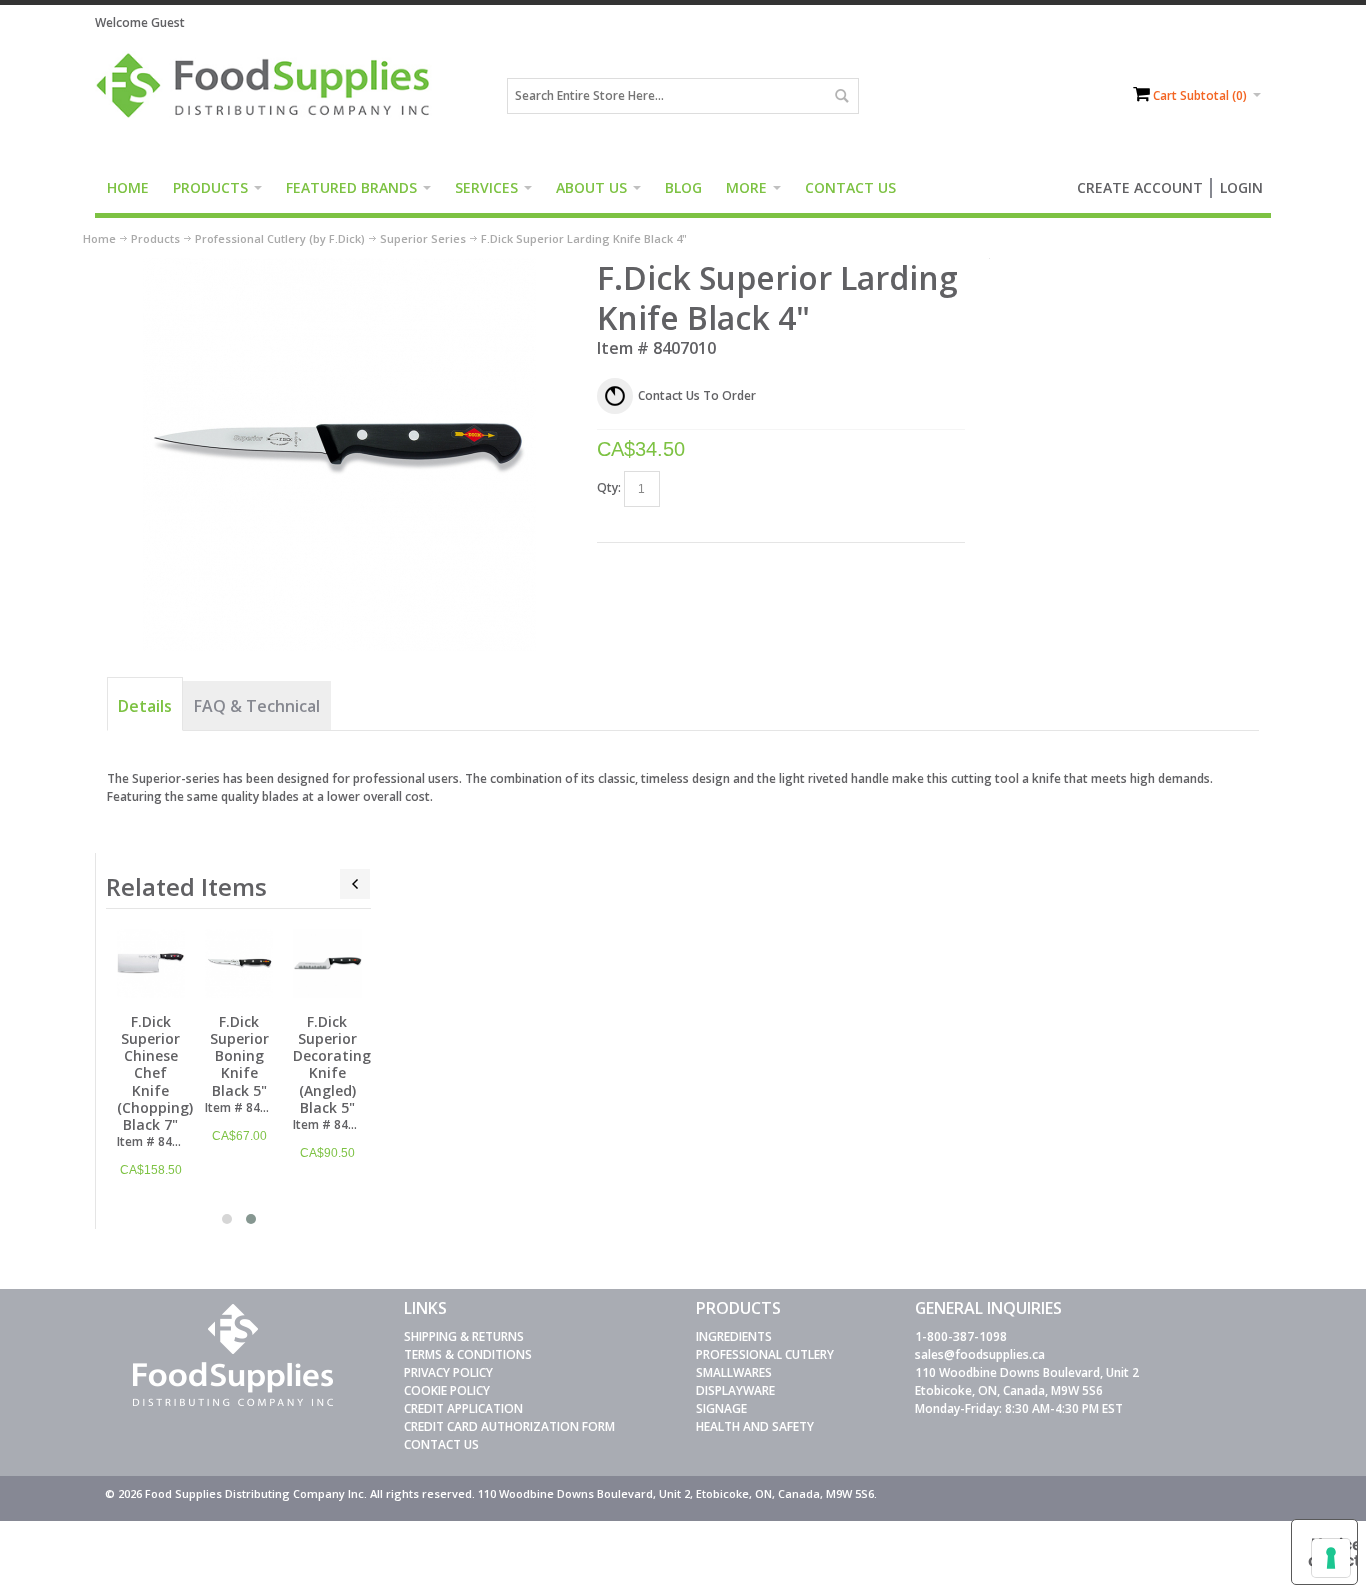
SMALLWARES (734, 1372)
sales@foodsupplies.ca (980, 1354)
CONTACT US (441, 1444)
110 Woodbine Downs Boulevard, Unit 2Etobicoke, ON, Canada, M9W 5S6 (1027, 1381)
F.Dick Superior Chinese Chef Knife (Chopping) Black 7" (155, 1073)
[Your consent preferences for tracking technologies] (1331, 1558)
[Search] (841, 96)
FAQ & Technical (257, 706)
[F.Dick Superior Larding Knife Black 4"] (339, 266)
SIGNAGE (721, 1408)
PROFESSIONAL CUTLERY (765, 1354)
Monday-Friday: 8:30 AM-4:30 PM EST (1019, 1408)
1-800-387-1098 (961, 1336)
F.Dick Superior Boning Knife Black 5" (239, 1056)
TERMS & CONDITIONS (468, 1354)
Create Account (1140, 187)
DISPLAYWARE (735, 1390)
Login (1241, 187)
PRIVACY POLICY (448, 1372)
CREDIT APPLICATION (463, 1408)
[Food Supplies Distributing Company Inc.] (270, 96)
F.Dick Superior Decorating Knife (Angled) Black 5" (332, 1064)
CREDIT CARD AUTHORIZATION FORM (509, 1426)
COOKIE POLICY (447, 1390)
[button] (227, 1219)
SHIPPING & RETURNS (464, 1336)
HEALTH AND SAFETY (755, 1426)
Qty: (609, 487)
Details (145, 706)
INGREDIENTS (734, 1336)
